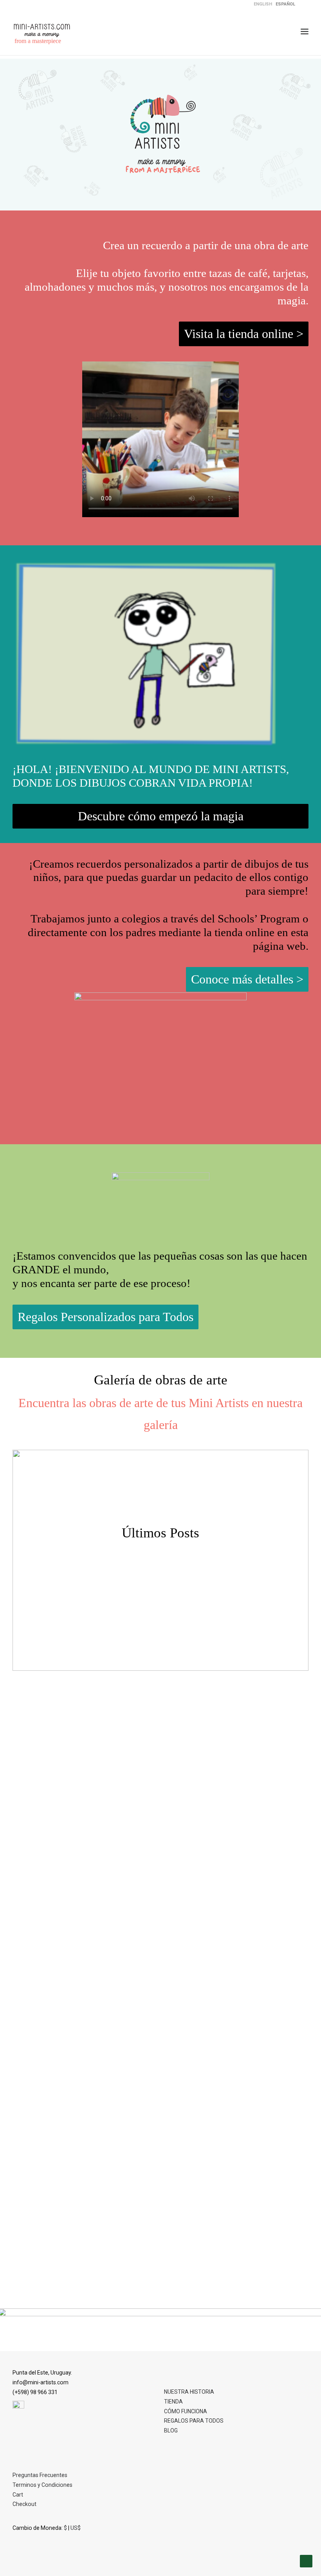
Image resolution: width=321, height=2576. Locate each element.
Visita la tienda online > (244, 334)
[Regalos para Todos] (160, 1211)
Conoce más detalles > (247, 979)
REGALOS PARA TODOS (194, 2421)
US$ (76, 2528)
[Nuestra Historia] (146, 654)
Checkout (24, 2504)
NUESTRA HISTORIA (189, 2392)
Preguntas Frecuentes (40, 2475)
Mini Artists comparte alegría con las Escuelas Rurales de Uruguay (160, 2035)
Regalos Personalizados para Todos (105, 1317)
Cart (18, 2495)
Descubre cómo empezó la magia (161, 816)
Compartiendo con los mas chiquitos (161, 1780)
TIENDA (173, 2402)
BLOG (171, 2430)
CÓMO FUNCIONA (186, 2411)
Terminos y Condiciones (42, 2485)
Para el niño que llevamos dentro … (160, 2291)
